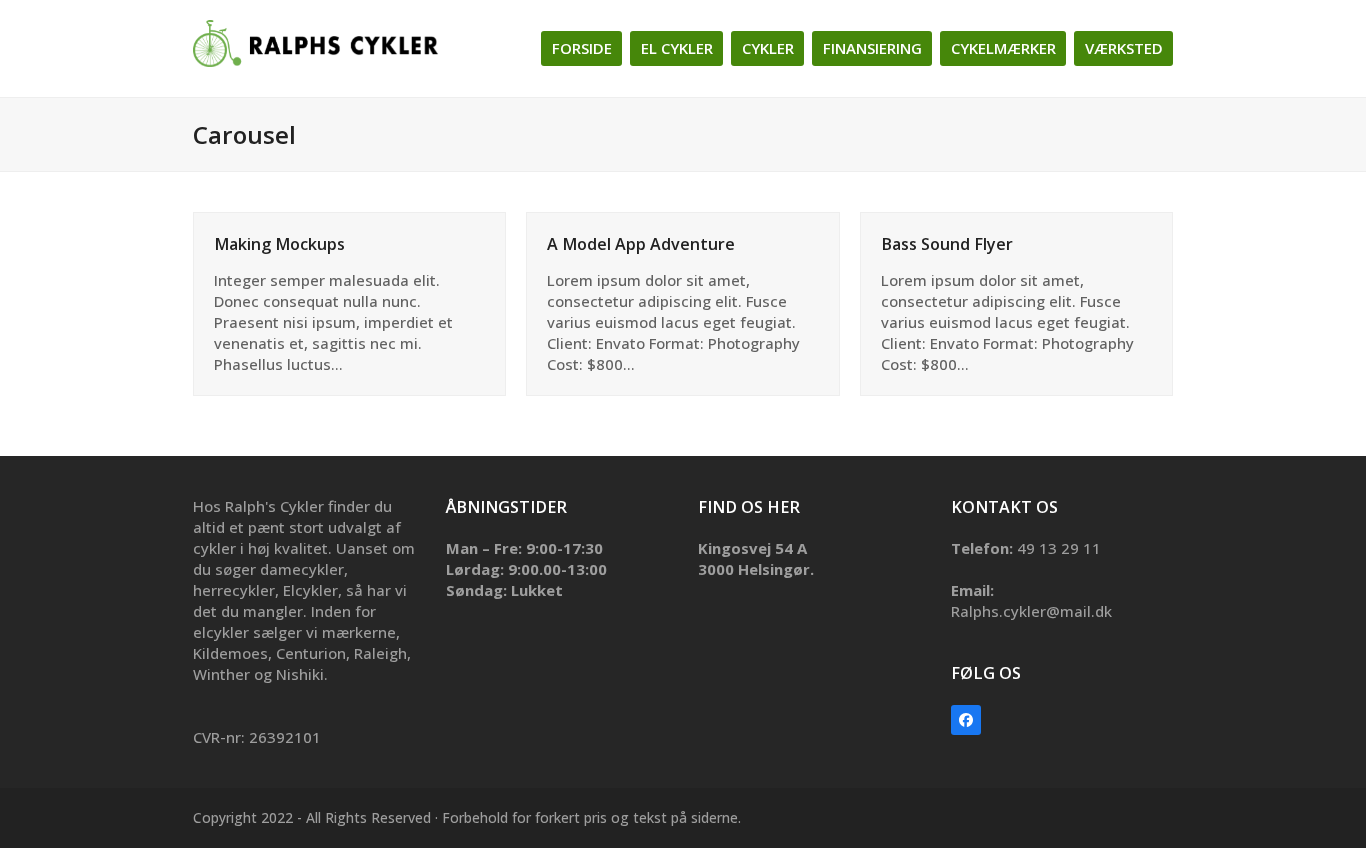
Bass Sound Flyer (947, 244)
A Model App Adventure (641, 244)
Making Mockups (279, 244)
